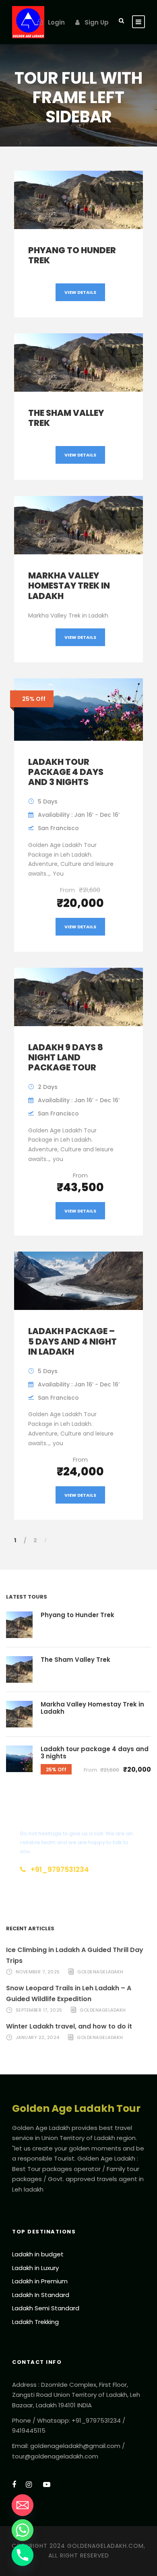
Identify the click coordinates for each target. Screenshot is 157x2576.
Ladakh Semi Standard (46, 2308)
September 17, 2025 (39, 2010)
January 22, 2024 (38, 2037)
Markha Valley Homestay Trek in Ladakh (69, 586)
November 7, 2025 (38, 1972)
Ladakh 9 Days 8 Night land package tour (66, 1057)
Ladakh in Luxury (35, 2268)
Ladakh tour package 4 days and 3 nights (66, 772)
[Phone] (23, 2555)
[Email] (23, 2505)
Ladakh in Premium (40, 2281)
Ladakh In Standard (41, 2295)
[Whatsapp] (23, 2530)
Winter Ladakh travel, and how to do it (69, 2026)
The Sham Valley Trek (66, 418)
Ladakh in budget (38, 2254)
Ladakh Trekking (35, 2322)
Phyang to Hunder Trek (72, 255)
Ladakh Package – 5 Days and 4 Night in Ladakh (72, 1341)
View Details (80, 292)
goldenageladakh (100, 1972)
